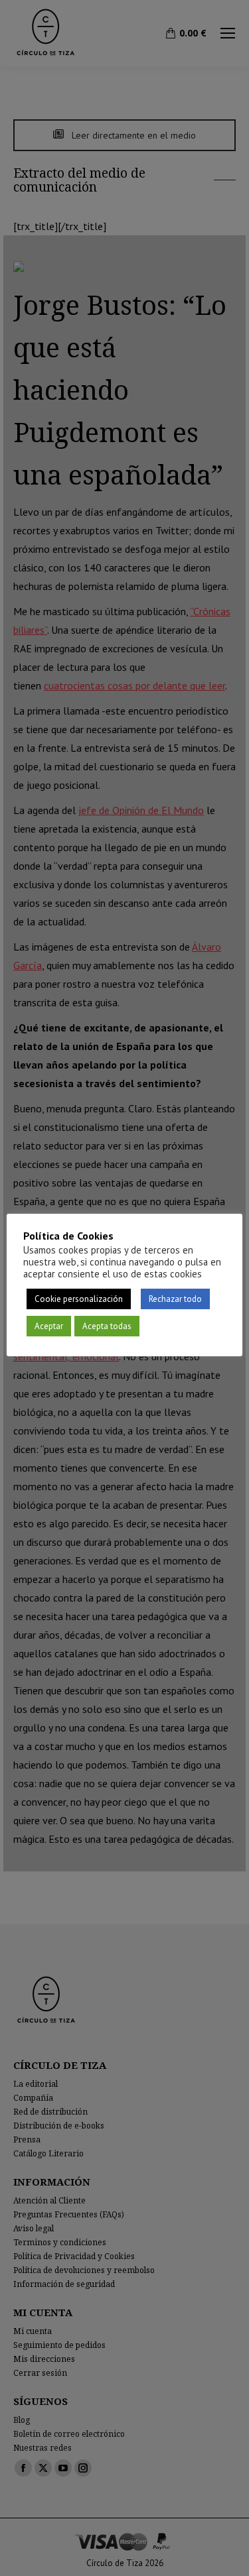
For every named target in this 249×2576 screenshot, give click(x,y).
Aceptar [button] (49, 1326)
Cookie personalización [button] (79, 1299)
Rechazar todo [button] (175, 1299)
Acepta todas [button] (107, 1326)
